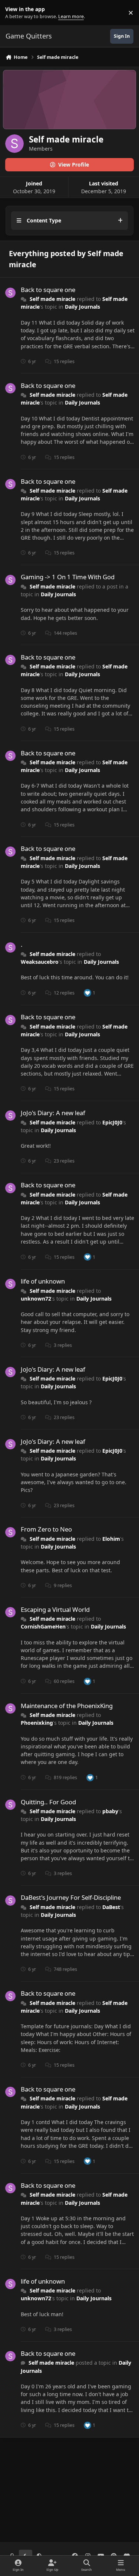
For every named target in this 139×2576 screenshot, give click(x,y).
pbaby (110, 1811)
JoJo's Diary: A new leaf (53, 1113)
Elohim (111, 1539)
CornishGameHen (43, 1626)
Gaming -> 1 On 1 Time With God (68, 577)
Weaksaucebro (40, 962)
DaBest (111, 1907)
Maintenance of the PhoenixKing (67, 1706)
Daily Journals (82, 307)
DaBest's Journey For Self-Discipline (71, 1897)
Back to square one (48, 290)
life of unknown (43, 1281)
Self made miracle (52, 299)
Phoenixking (37, 1723)
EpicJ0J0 (112, 1122)
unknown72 (36, 1299)
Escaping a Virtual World (55, 1609)
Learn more (14, 13)
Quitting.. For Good (48, 1802)
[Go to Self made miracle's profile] (10, 293)
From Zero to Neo (46, 1529)
